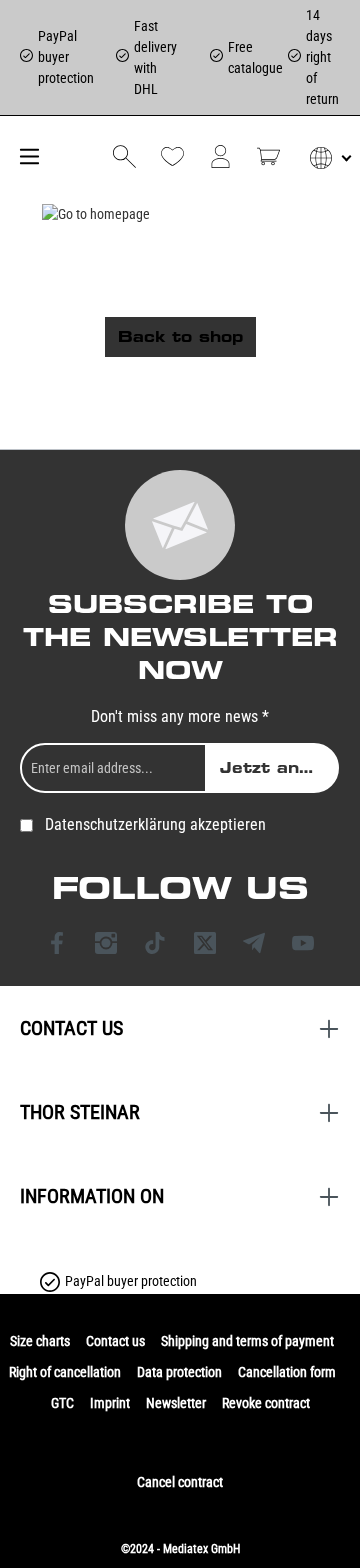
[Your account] (220, 156)
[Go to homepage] (96, 214)
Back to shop (180, 337)
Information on (92, 1196)
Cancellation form (287, 1372)
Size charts (40, 1341)
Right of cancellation (65, 1372)
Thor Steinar (80, 1112)
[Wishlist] (172, 156)
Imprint (110, 1403)
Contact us (115, 1341)
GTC (62, 1403)
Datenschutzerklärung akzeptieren (155, 824)
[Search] (124, 156)
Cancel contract (180, 1482)
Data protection (179, 1372)
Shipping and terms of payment (247, 1341)
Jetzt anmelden (279, 768)
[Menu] (27, 156)
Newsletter (176, 1403)
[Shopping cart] (268, 156)
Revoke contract (266, 1403)
